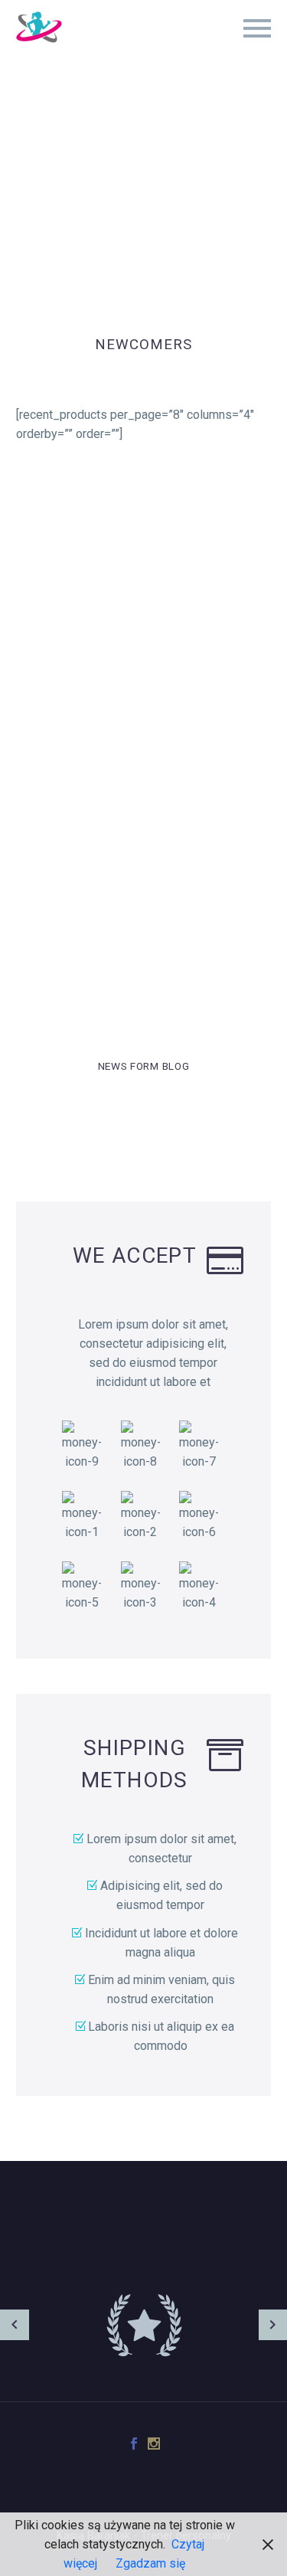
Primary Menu (257, 28)
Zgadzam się (150, 2563)
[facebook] (134, 2444)
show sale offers (143, 876)
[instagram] (154, 2444)
